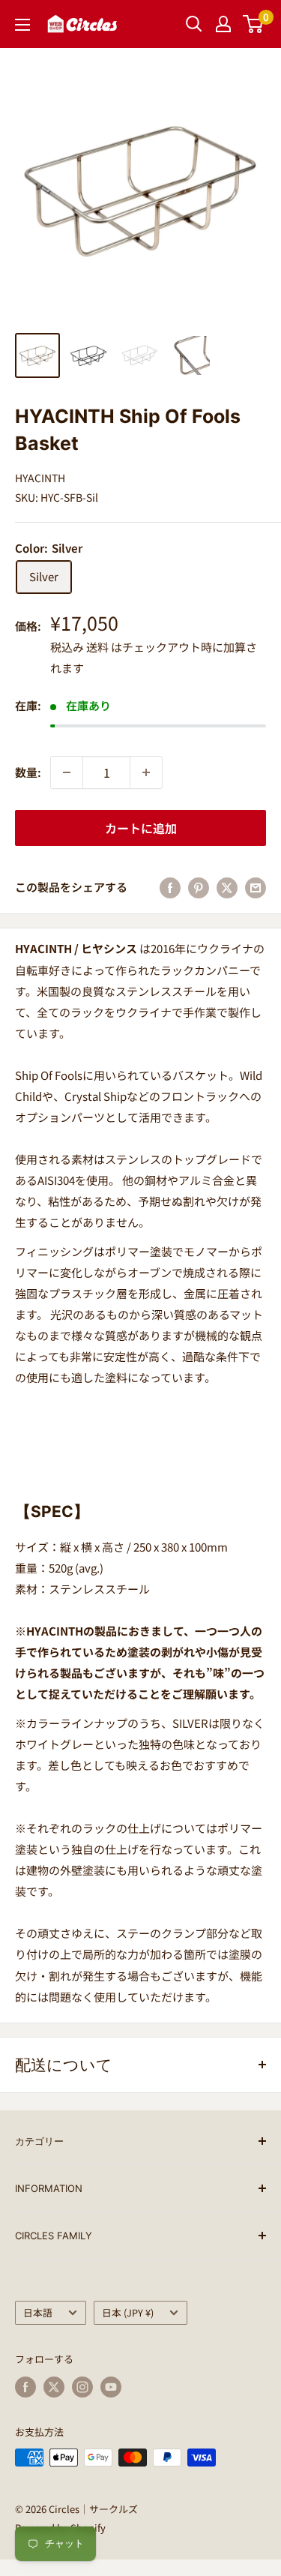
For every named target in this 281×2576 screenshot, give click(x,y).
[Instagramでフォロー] (82, 2387)
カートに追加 (141, 828)
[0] (254, 24)
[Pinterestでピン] (199, 887)
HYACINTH (40, 478)
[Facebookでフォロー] (25, 2387)
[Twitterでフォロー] (54, 2387)
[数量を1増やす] (146, 772)
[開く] (194, 24)
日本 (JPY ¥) (128, 2312)
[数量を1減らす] (67, 772)
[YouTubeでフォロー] (111, 2387)
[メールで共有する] (256, 887)
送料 (97, 647)
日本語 (38, 2312)
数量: (28, 772)
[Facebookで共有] (170, 887)
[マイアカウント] (223, 24)
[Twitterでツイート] (227, 887)
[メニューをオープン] (22, 25)
